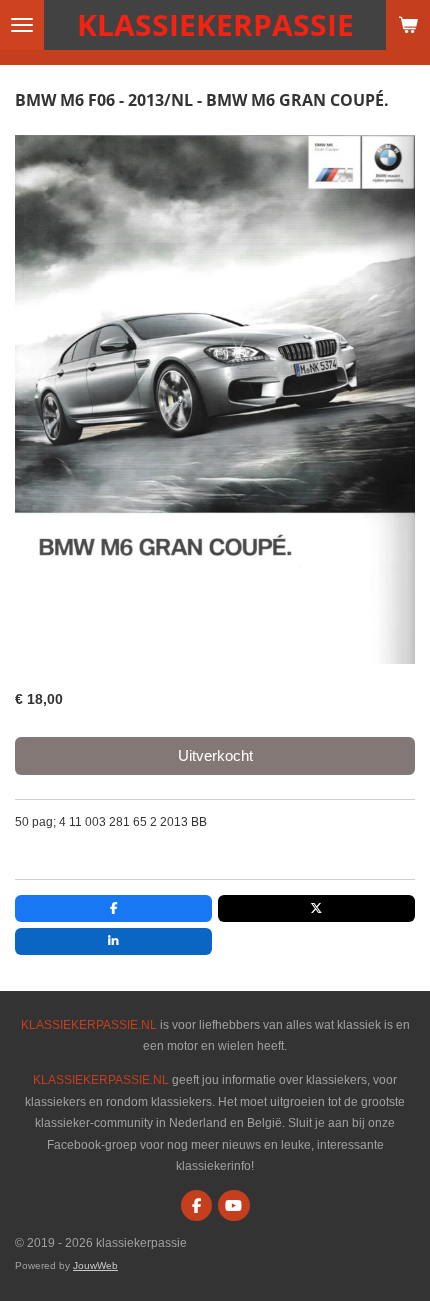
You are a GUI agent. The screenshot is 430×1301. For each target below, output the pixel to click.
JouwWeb (95, 1265)
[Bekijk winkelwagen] (408, 25)
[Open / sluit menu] (22, 25)
